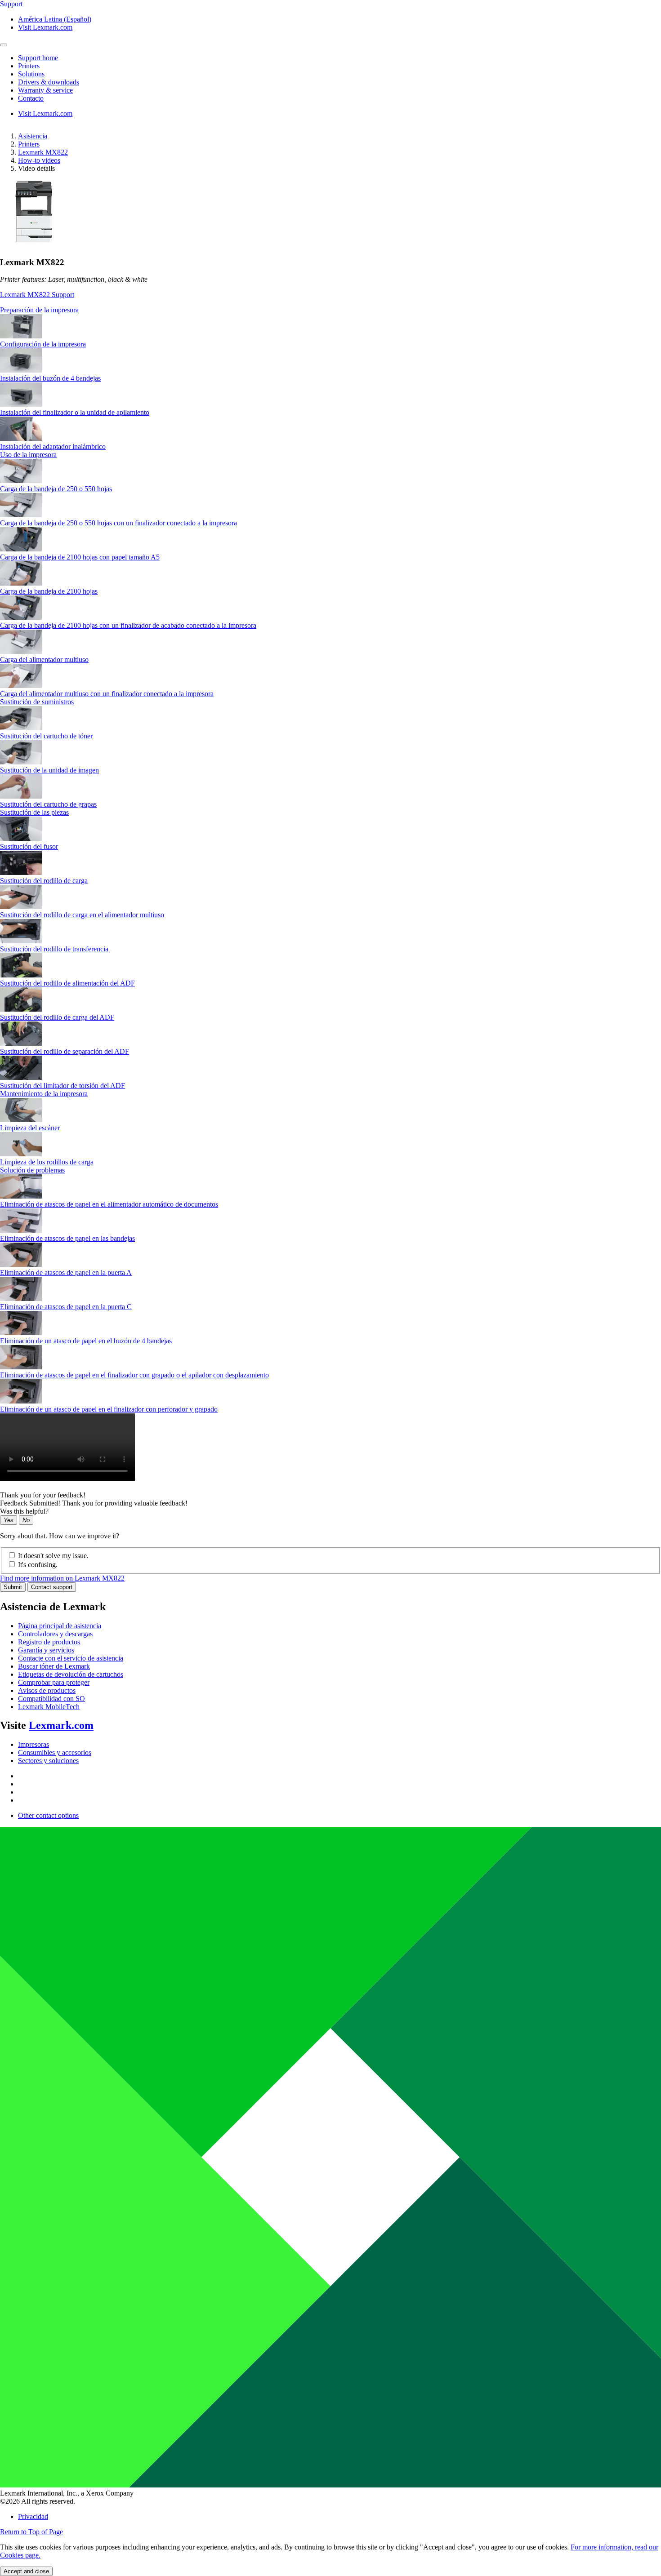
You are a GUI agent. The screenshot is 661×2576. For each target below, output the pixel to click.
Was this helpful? (24, 1511)
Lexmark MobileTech (49, 1707)
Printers (29, 144)
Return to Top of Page (31, 2532)
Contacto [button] (31, 98)
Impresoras (33, 1744)
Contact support (52, 1587)
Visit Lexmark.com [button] (45, 27)
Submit (13, 1587)
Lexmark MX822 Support (37, 295)
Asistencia (33, 136)
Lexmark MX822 (43, 152)
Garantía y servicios (46, 1650)
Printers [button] (29, 66)
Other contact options (48, 1815)
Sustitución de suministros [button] (37, 702)
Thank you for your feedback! (43, 1495)
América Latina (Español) (55, 19)
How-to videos (39, 160)
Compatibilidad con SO (51, 1699)
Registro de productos (49, 1642)
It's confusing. (38, 1565)
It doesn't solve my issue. (53, 1556)
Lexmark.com (61, 1725)
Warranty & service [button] (45, 90)
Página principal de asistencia (60, 1626)
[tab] (330, 310)
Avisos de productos (47, 1690)
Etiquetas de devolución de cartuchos (71, 1674)
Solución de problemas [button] (32, 1170)
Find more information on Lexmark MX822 (62, 1578)
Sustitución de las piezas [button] (34, 812)
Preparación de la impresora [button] (39, 310)
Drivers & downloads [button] (49, 82)
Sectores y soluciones (48, 1761)
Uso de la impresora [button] (28, 455)
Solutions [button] (31, 74)
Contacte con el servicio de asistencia (71, 1658)
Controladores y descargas (55, 1634)
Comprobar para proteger (54, 1682)
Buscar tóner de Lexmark (54, 1666)
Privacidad (33, 2516)
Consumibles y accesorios (55, 1752)
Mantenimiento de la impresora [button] (44, 1094)
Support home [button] (38, 58)
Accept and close (26, 2571)
